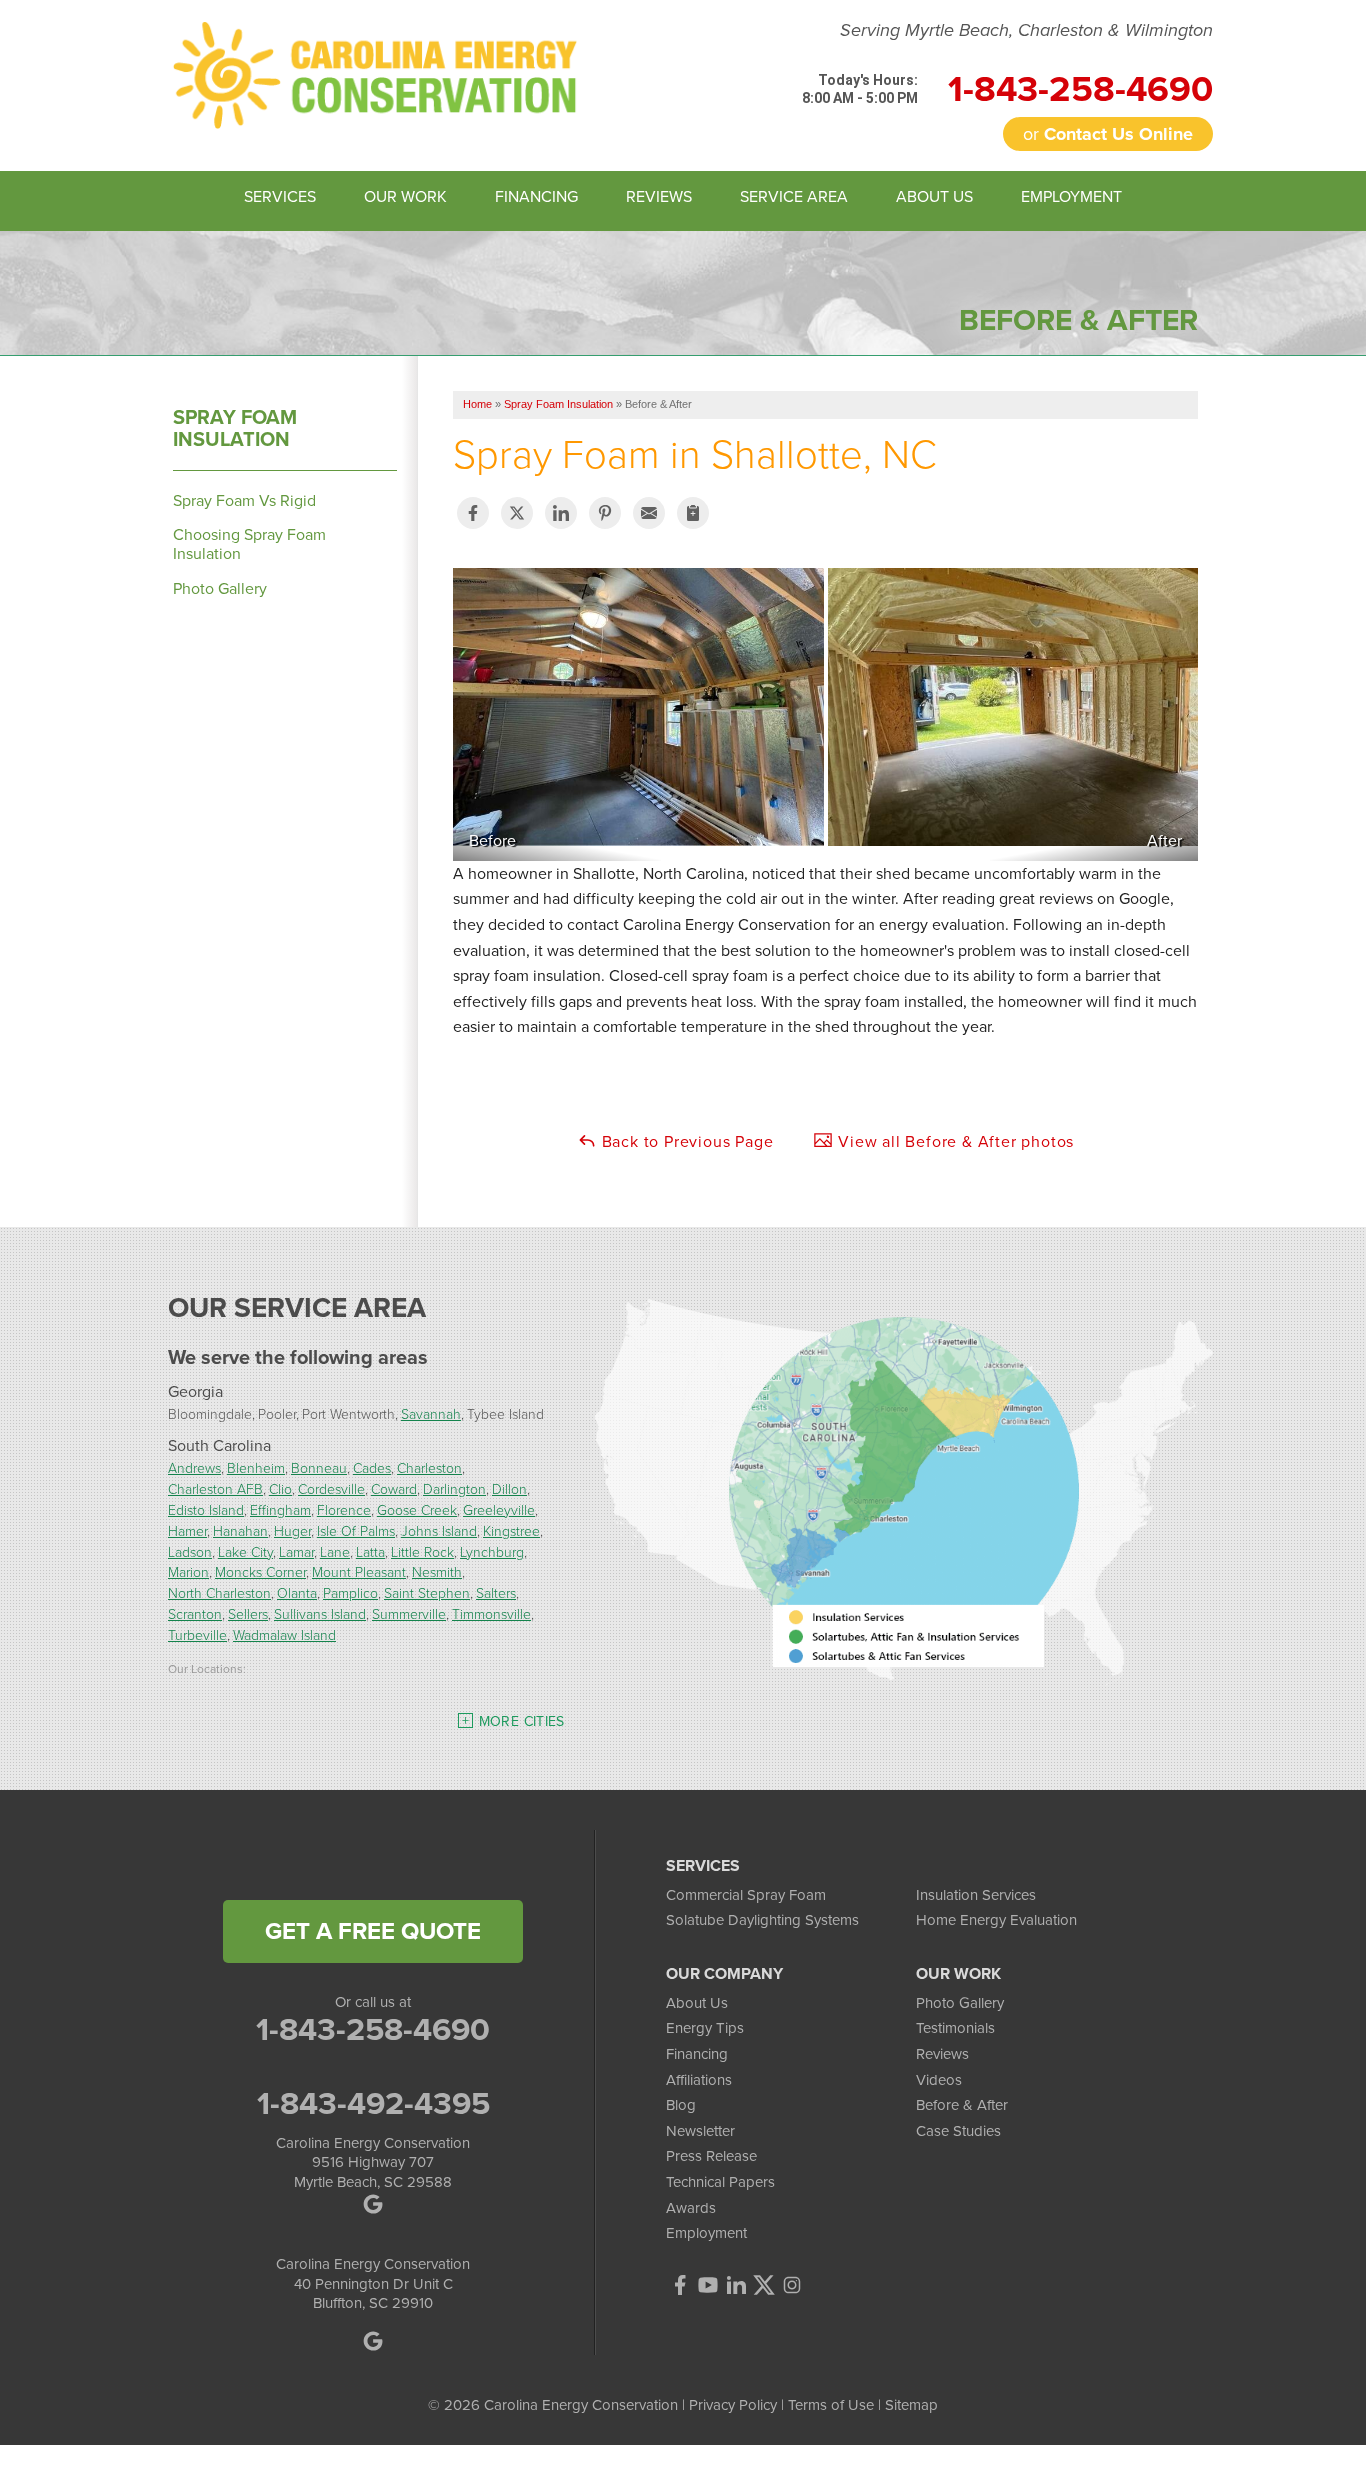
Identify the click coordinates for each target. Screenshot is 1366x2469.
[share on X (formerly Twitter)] (517, 513)
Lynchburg (492, 1551)
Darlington (454, 1488)
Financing (697, 2054)
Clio (280, 1488)
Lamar (296, 1551)
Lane (335, 1551)
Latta (370, 1551)
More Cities (522, 1721)
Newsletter (700, 2131)
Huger (292, 1530)
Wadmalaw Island (284, 1634)
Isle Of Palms (356, 1530)
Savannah (431, 1413)
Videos (939, 2080)
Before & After (962, 2105)
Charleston (429, 1467)
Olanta (297, 1592)
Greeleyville (499, 1509)
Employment (706, 2233)
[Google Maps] (373, 2204)
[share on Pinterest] (605, 513)
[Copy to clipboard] (693, 513)
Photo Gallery (220, 588)
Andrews (194, 1467)
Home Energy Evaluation (996, 1920)
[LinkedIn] (736, 2285)
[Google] (373, 2341)
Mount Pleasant (359, 1571)
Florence (344, 1509)
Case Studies (958, 2131)
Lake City (245, 1551)
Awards (691, 2208)
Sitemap (911, 2405)
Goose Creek (417, 1509)
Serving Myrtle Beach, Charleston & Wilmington (1026, 31)
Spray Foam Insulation (235, 428)
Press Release (711, 2156)
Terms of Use (831, 2405)
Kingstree (511, 1530)
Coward (394, 1488)
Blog (681, 2105)
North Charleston (219, 1592)
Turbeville (197, 1634)
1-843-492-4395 (373, 2103)
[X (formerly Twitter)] (764, 2285)
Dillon (509, 1488)
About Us (697, 2003)
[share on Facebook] (473, 513)
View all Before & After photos (953, 1141)
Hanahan (240, 1530)
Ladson (190, 1551)
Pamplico (350, 1592)
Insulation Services (976, 1895)
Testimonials (955, 2028)
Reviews (942, 2054)
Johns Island (439, 1530)
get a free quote (373, 1931)
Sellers (248, 1613)
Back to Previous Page (685, 1141)
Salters (496, 1592)
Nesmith (437, 1571)
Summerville (409, 1613)
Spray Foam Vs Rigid (244, 500)
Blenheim (256, 1467)
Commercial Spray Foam (746, 1895)
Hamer (187, 1530)
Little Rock (422, 1551)
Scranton (195, 1613)
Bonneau (319, 1467)
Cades (372, 1467)
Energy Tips (705, 2028)
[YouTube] (708, 2285)
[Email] (649, 513)
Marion (188, 1571)
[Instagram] (792, 2285)
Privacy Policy (733, 2405)
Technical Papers (720, 2182)
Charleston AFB (215, 1488)
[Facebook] (680, 2285)
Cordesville (331, 1488)
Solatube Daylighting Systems (762, 1920)
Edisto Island (206, 1509)
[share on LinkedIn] (561, 513)
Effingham (280, 1509)
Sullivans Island (320, 1613)
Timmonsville (491, 1613)
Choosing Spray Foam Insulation (249, 544)
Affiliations (699, 2080)
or (1108, 134)
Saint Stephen (427, 1592)
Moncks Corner (260, 1571)
